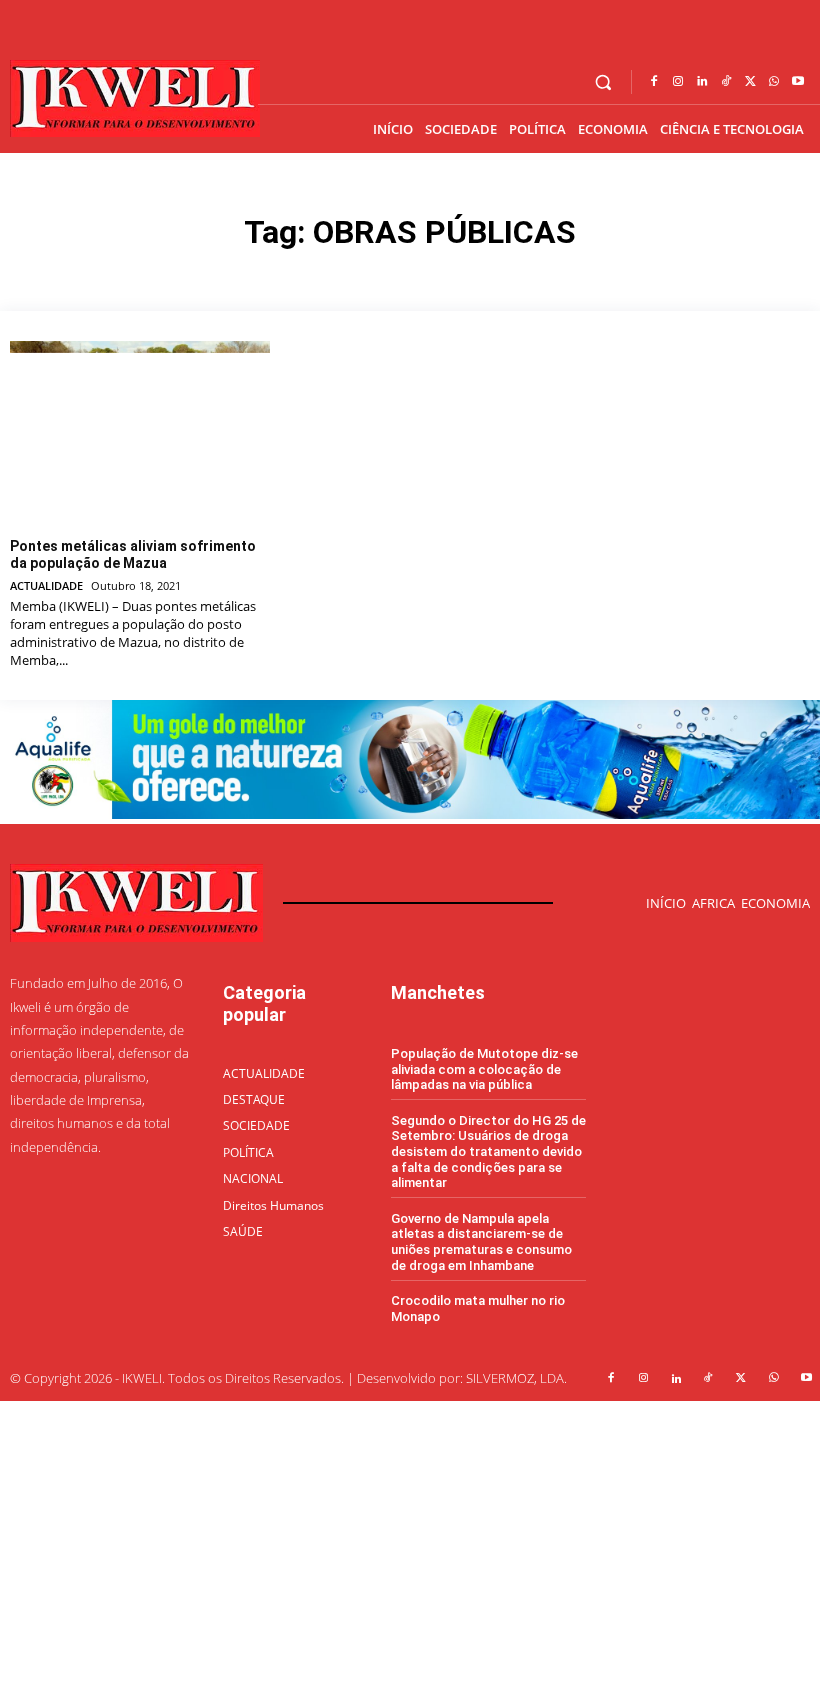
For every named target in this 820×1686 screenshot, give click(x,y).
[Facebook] (654, 82)
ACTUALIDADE (46, 585)
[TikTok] (726, 82)
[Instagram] (678, 82)
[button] (603, 82)
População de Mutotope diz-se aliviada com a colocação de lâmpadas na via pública (484, 1069)
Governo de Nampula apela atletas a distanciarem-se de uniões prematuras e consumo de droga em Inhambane (481, 1242)
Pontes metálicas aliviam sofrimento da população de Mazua (133, 554)
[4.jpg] (410, 813)
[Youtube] (798, 82)
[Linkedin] (702, 82)
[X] (750, 82)
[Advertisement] (410, 1541)
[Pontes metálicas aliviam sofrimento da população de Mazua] (140, 432)
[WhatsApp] (774, 82)
